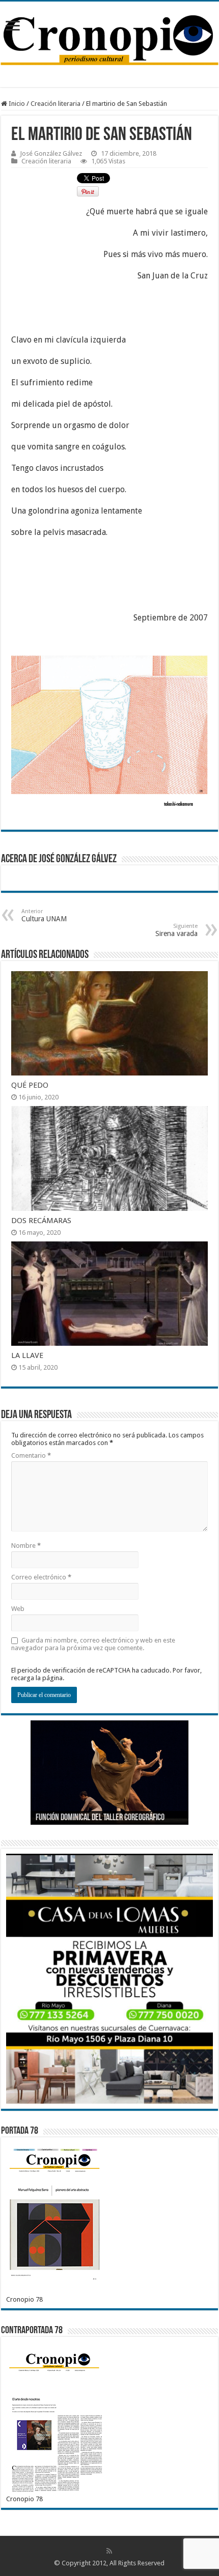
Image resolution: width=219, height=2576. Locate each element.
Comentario (31, 1455)
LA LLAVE (27, 1355)
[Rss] (109, 2551)
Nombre (26, 1546)
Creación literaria (56, 104)
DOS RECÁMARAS (41, 1221)
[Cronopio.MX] (109, 37)
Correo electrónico (41, 1577)
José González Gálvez (51, 153)
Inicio (16, 104)
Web (18, 1609)
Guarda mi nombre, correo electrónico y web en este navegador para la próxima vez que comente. (93, 1644)
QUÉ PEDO (30, 1085)
